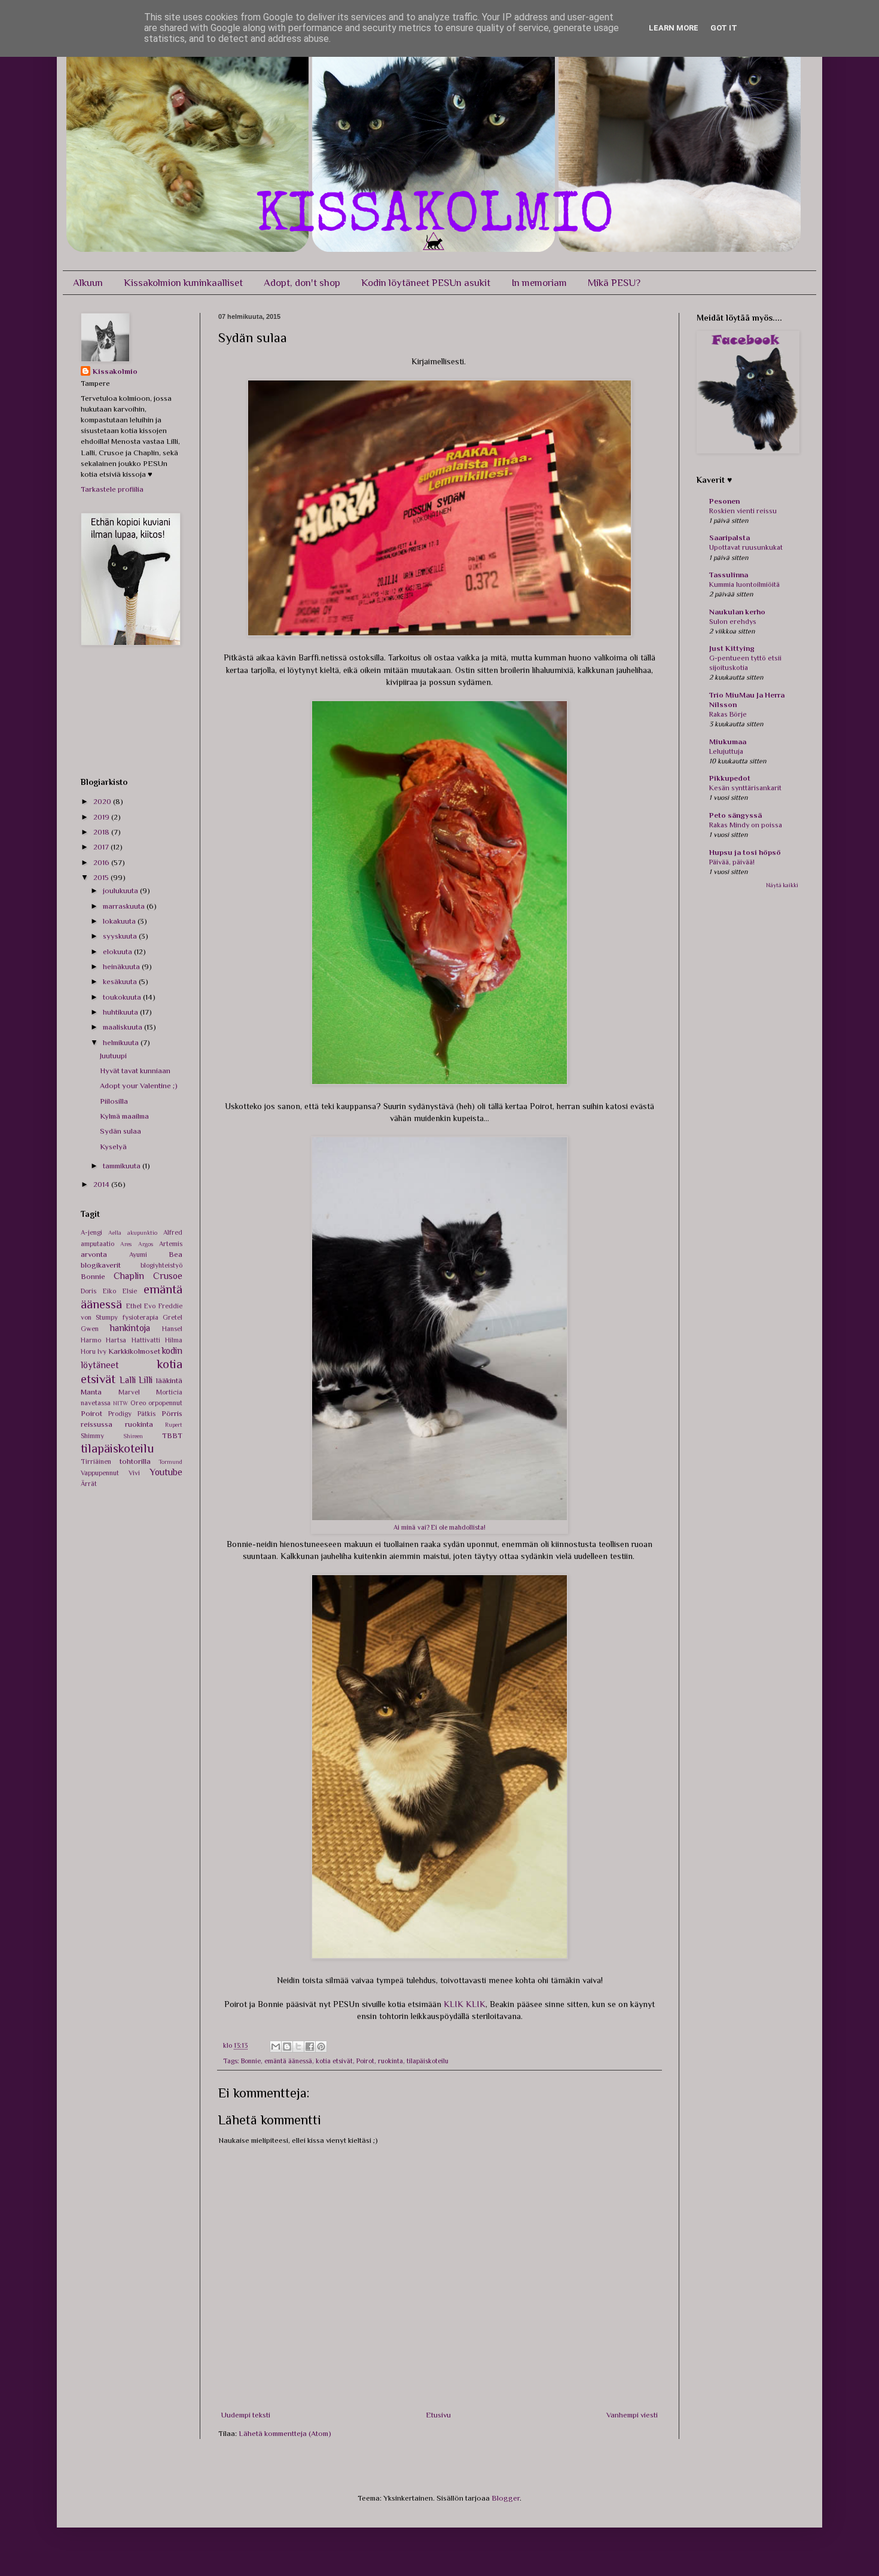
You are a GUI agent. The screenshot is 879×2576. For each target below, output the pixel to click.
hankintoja (130, 1328)
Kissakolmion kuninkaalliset (183, 283)
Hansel (172, 1329)
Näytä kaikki (782, 885)
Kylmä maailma (124, 1116)
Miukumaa (728, 742)
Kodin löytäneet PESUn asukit (426, 283)
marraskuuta (125, 906)
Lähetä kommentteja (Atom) (285, 2433)
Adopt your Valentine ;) (139, 1085)
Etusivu (438, 2415)
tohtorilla (135, 1461)
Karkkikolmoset (134, 1351)
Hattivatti (146, 1340)
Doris (88, 1291)
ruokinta (390, 2061)
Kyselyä (113, 1147)
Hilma (174, 1340)
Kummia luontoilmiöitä (744, 584)
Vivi (134, 1473)
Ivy (102, 1351)
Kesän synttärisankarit (745, 788)
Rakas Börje (728, 714)
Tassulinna (729, 575)
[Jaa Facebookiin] (310, 2047)
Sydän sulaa (120, 1131)
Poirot (365, 2061)
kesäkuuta (121, 981)
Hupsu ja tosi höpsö (745, 852)
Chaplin (129, 1276)
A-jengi (91, 1232)
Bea (176, 1254)
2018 (102, 832)
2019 (102, 817)
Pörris (172, 1413)
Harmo (91, 1340)
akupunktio (142, 1233)
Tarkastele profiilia (112, 489)
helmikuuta (122, 1042)
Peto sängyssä (735, 815)
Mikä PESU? (614, 283)
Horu (88, 1351)
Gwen (90, 1329)
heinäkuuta (122, 966)
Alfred (173, 1232)
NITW (120, 1403)
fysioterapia (141, 1317)
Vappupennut (100, 1473)
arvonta (94, 1254)
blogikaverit (101, 1265)
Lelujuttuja (726, 751)
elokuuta (118, 951)
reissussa (97, 1424)
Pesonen (724, 501)
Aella (115, 1233)
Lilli (146, 1380)
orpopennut (165, 1403)
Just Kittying (732, 648)
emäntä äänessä (288, 2061)
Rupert (174, 1425)
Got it (724, 28)
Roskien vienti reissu (743, 511)
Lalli (128, 1380)
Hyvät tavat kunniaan (135, 1071)
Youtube (166, 1472)
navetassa (96, 1403)
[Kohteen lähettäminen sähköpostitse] (276, 2047)
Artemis (171, 1244)
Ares (126, 1244)
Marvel (129, 1392)
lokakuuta (120, 921)
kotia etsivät (334, 2061)
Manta (91, 1392)
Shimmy (92, 1436)
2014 (102, 1184)
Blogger (506, 2498)
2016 (102, 862)
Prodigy (120, 1414)
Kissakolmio (115, 371)
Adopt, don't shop (302, 283)
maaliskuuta (123, 1027)
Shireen (133, 1436)
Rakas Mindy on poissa (746, 825)
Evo (150, 1306)
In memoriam (539, 283)
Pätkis (146, 1414)
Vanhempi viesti (632, 2415)
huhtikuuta (121, 1012)
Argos (146, 1244)
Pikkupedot (730, 778)
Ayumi (138, 1254)
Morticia (169, 1392)
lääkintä (169, 1380)
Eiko (109, 1291)
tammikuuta (123, 1166)
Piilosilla (114, 1101)
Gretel (173, 1317)
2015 (102, 877)
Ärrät (89, 1484)
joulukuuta (121, 890)
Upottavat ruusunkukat (746, 547)
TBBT (172, 1435)
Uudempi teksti (246, 2415)
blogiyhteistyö (161, 1265)
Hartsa (116, 1340)
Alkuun (88, 283)
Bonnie (251, 2061)
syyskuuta (121, 936)
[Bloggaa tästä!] (287, 2047)
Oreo (138, 1403)
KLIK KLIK (465, 2004)
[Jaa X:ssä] (298, 2047)
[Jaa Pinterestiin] (321, 2047)
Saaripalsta (730, 538)
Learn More (674, 28)
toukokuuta (123, 997)
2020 (103, 801)
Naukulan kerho (737, 612)
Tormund (170, 1462)
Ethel (134, 1306)
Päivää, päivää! (732, 862)
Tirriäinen (96, 1461)
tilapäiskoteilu (428, 2061)
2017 (102, 847)
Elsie (130, 1291)
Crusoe (168, 1276)
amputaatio (97, 1244)
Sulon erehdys (733, 622)
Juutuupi (113, 1056)
